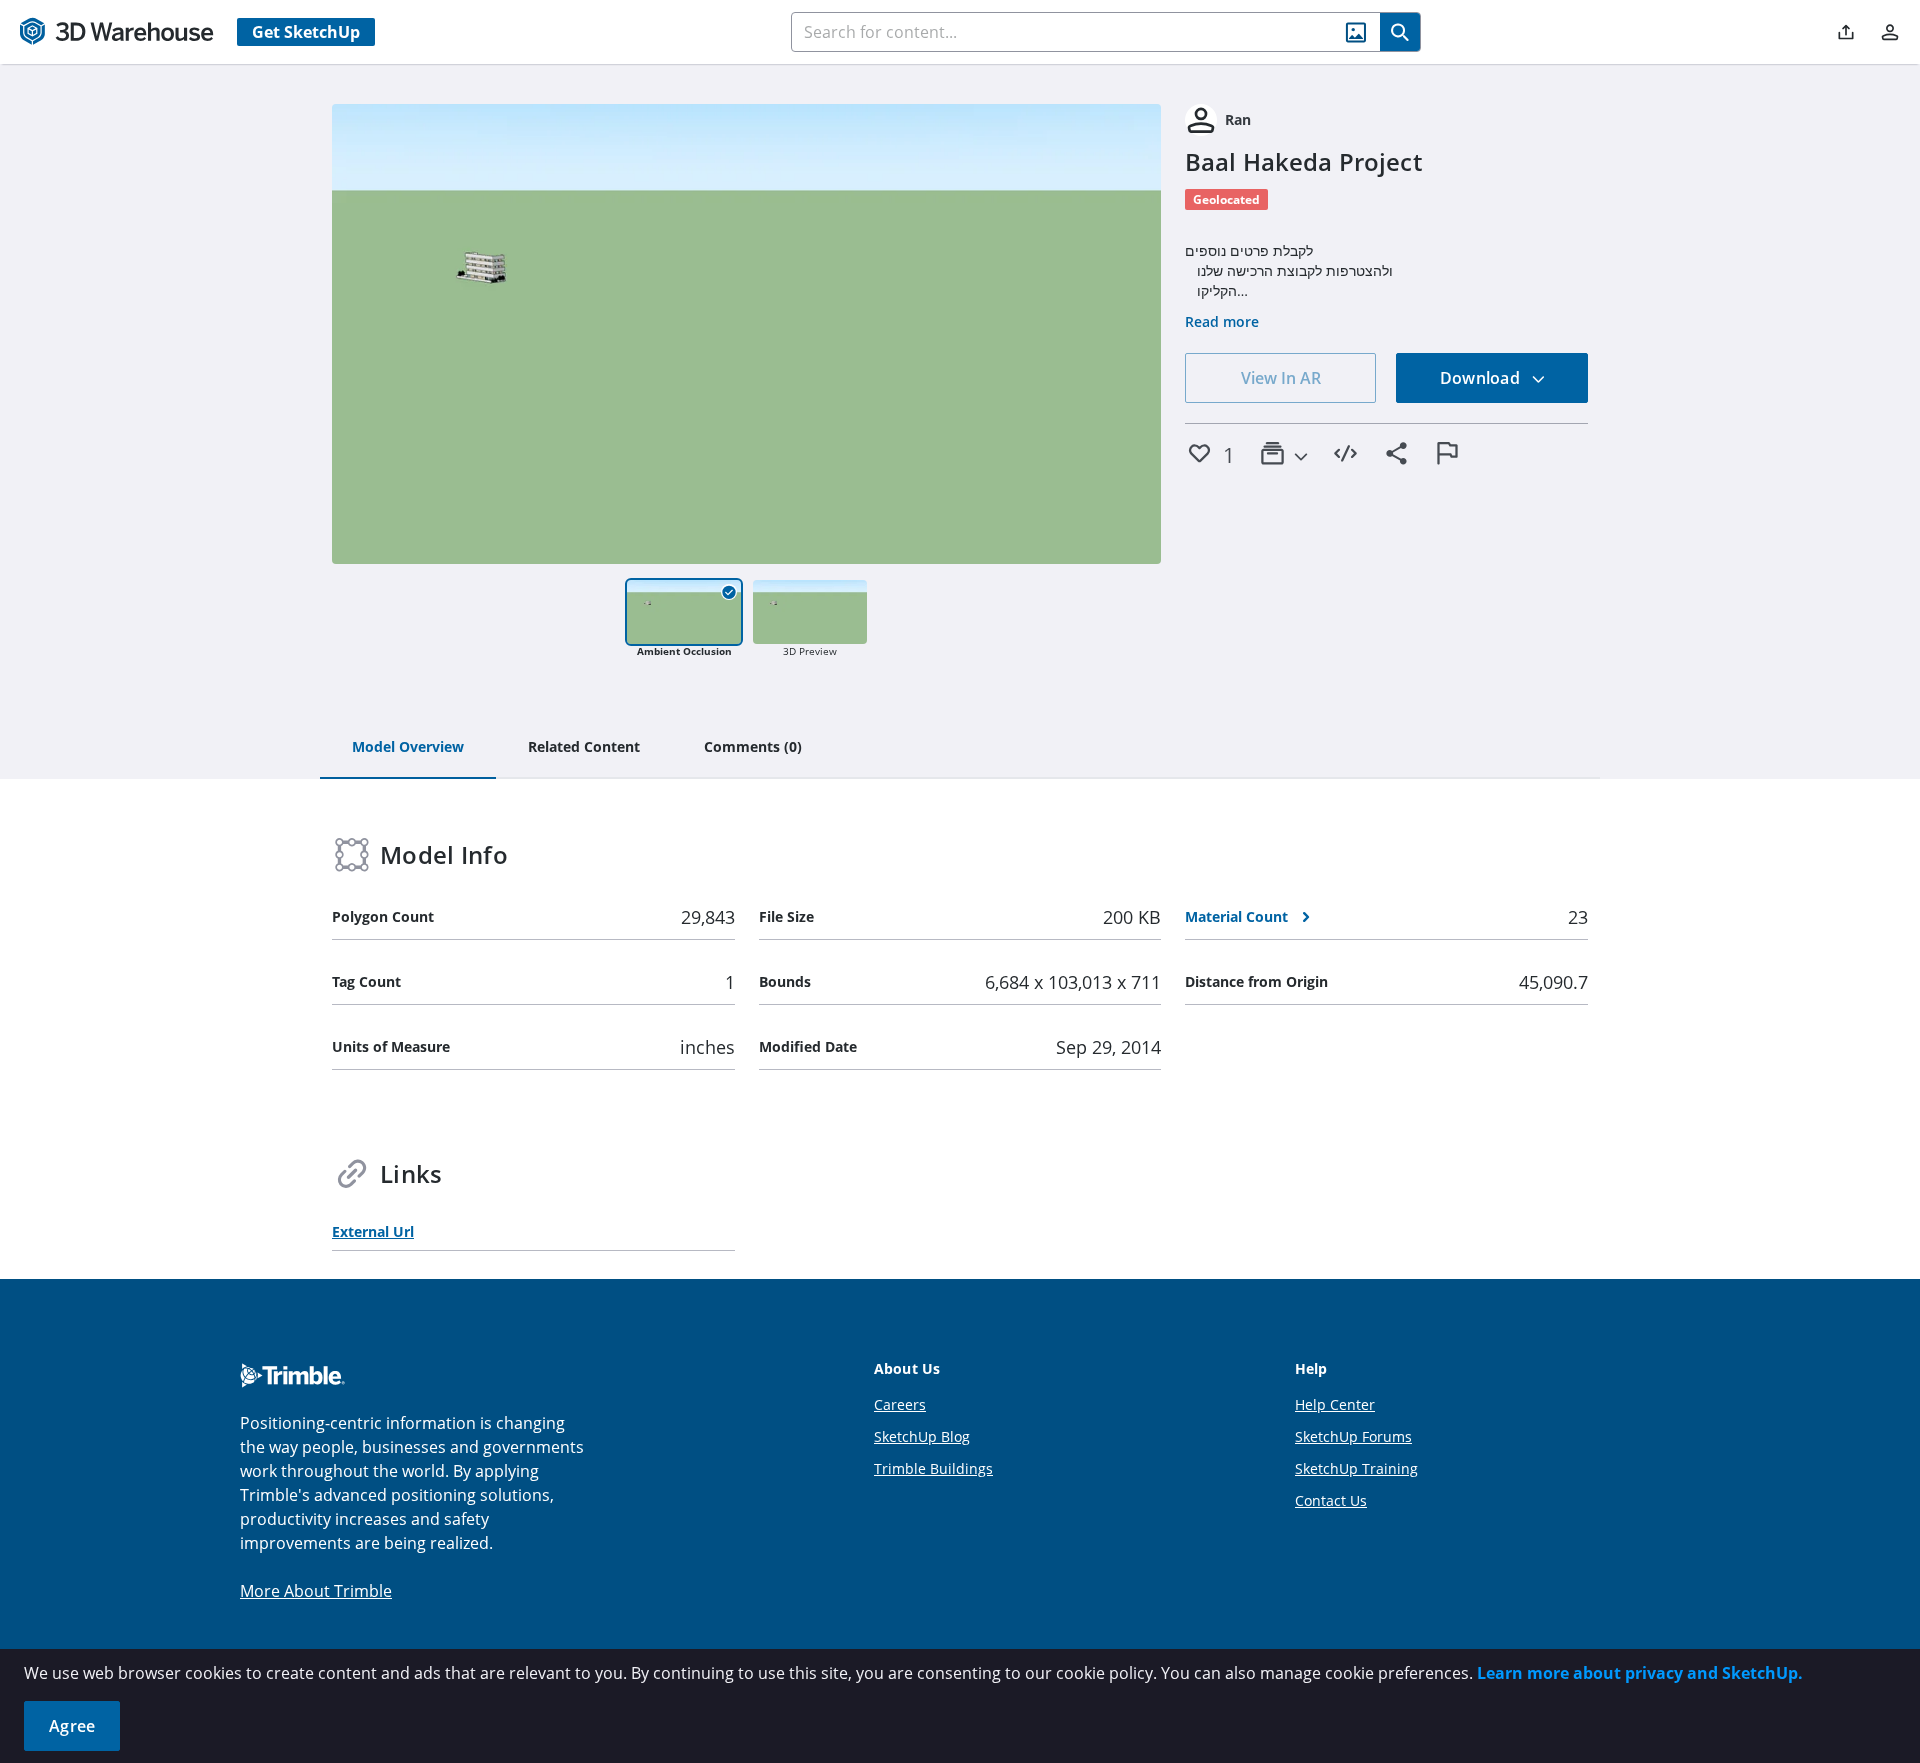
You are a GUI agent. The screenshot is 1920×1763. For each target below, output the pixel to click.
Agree (72, 1726)
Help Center (1335, 1404)
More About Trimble (316, 1591)
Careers (900, 1404)
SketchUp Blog (922, 1436)
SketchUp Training (1356, 1468)
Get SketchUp (306, 32)
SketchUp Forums (1353, 1436)
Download (1482, 378)
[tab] (408, 748)
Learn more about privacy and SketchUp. (1640, 1673)
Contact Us (1331, 1500)
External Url (373, 1231)
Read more (1222, 321)
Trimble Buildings (933, 1468)
